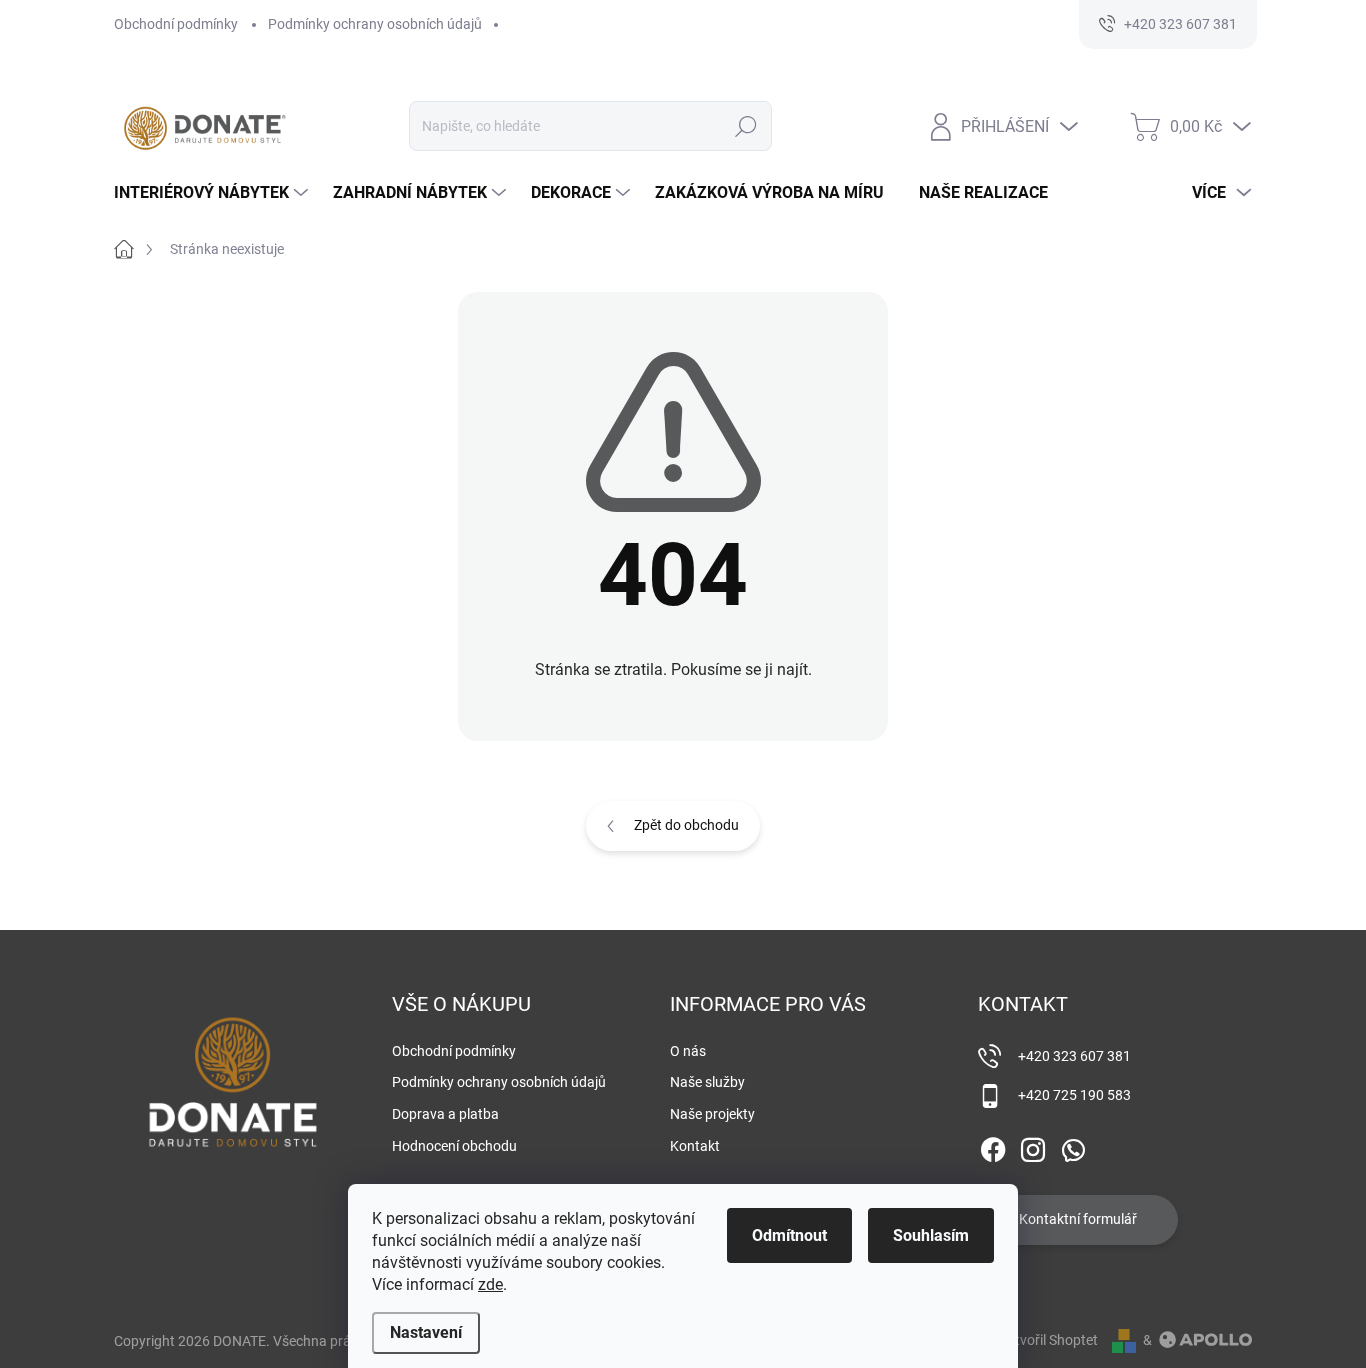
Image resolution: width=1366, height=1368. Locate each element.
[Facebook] (993, 1146)
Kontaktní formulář (1078, 1219)
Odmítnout (789, 1235)
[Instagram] (1033, 1146)
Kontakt (695, 1146)
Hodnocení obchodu (454, 1146)
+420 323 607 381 (1074, 1056)
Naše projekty (712, 1114)
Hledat (746, 126)
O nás (688, 1051)
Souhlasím (931, 1235)
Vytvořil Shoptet (1048, 1340)
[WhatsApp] (1073, 1146)
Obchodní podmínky (176, 24)
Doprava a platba (445, 1114)
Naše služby (707, 1082)
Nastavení (426, 1332)
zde (490, 1284)
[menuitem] (213, 193)
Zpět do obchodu (686, 825)
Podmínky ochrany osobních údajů (375, 24)
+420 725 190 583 (1074, 1095)
